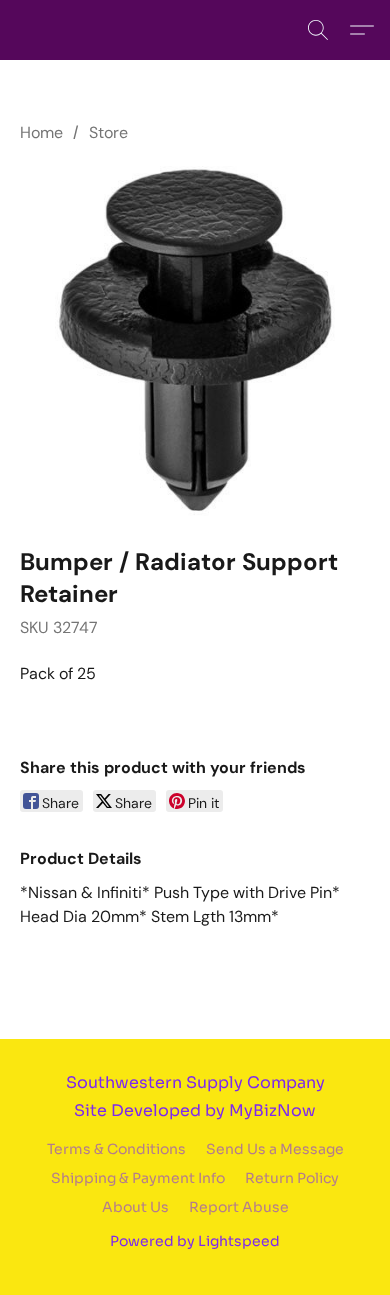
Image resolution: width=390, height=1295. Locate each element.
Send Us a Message (275, 1149)
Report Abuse (239, 1207)
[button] (318, 30)
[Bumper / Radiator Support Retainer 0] (195, 341)
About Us (135, 1207)
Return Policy (292, 1178)
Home (41, 132)
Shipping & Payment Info (138, 1178)
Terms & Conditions (116, 1149)
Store (108, 132)
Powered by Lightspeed (195, 1241)
